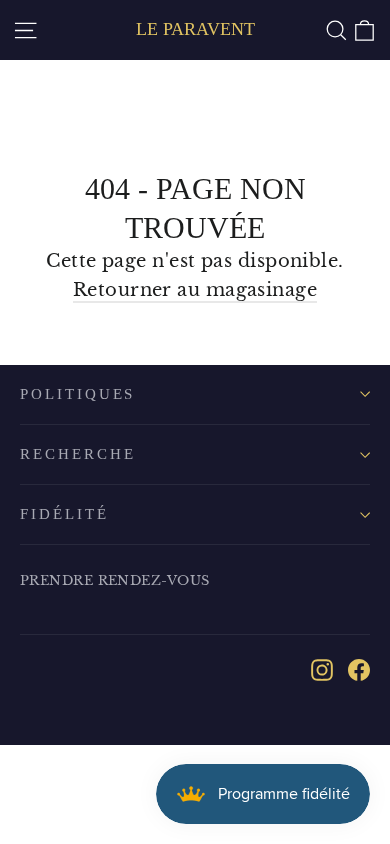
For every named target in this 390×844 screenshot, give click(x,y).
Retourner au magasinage (195, 290)
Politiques (77, 394)
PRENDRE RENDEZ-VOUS (115, 580)
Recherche (77, 454)
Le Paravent (195, 29)
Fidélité (64, 514)
